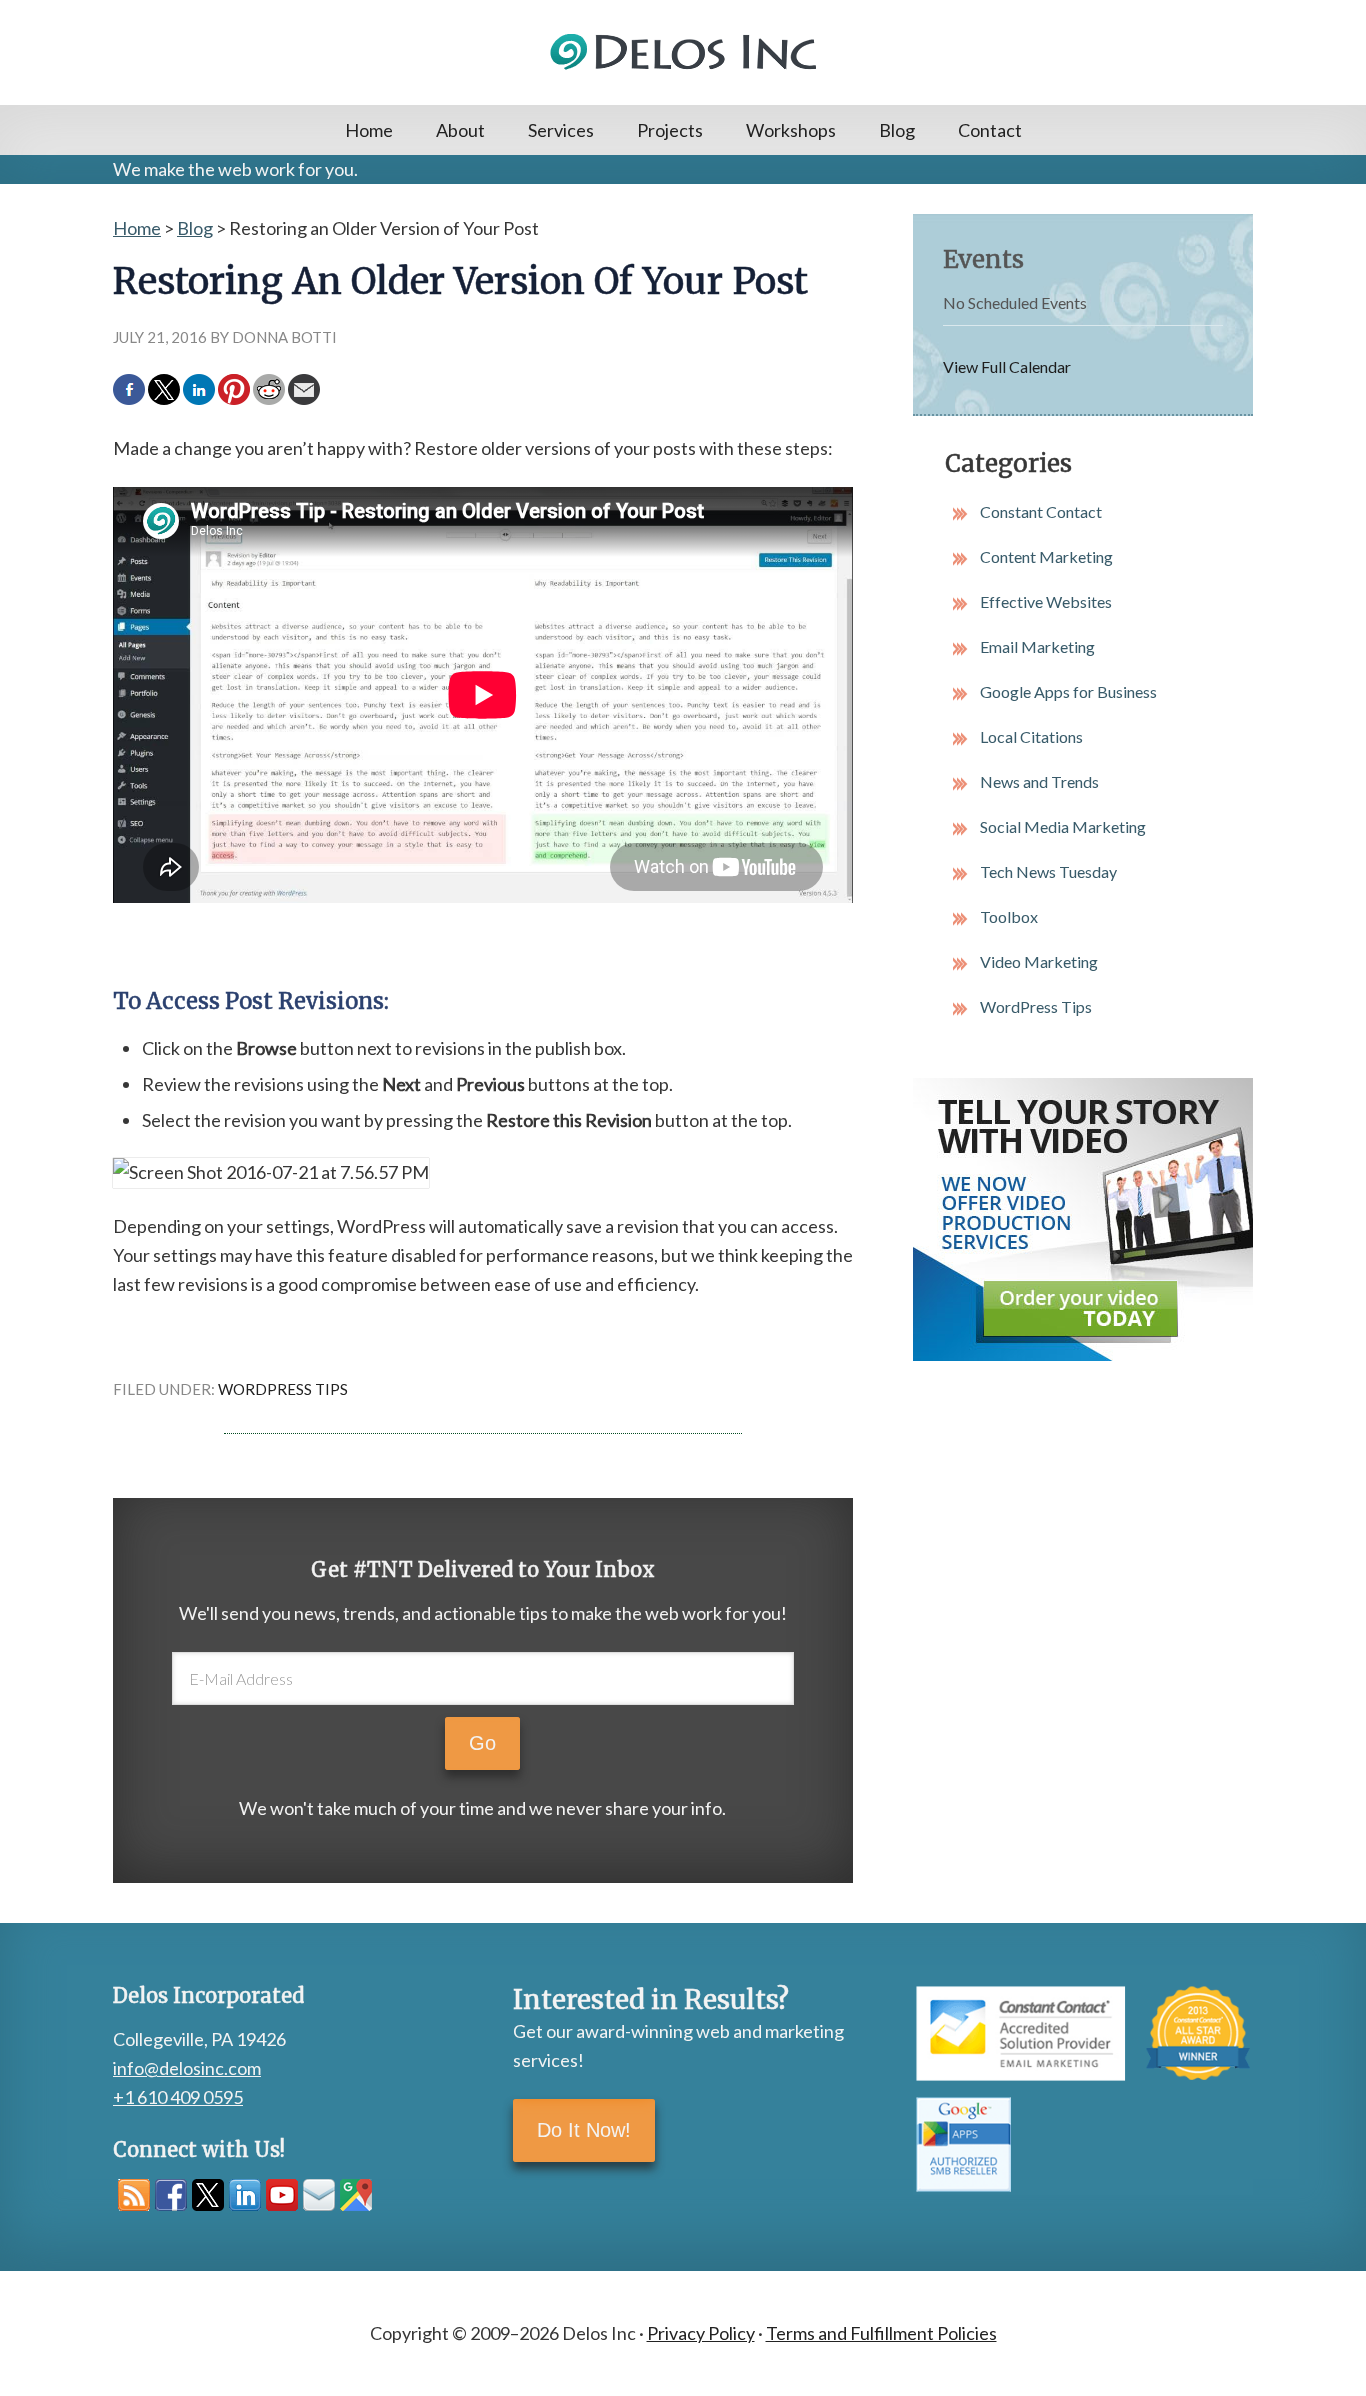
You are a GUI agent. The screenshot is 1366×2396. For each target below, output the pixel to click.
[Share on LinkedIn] (199, 390)
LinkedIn (245, 2195)
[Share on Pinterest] (234, 390)
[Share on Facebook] (129, 390)
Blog (897, 130)
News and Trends (1039, 781)
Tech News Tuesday (1048, 871)
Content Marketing (1046, 556)
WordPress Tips (283, 1389)
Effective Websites (1046, 601)
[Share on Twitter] (164, 390)
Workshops (791, 130)
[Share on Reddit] (269, 390)
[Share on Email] (304, 390)
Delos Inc (683, 52)
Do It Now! (584, 2130)
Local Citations (1031, 736)
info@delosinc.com (187, 2068)
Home (369, 130)
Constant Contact (1041, 511)
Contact (990, 130)
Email (319, 2195)
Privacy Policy (701, 2333)
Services (561, 130)
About (460, 130)
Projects (670, 130)
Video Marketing (1039, 961)
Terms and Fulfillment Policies (881, 2333)
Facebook (171, 2195)
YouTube (282, 2195)
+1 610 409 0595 (178, 2097)
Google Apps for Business (1068, 691)
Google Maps (356, 2195)
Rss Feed (134, 2195)
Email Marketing (1037, 646)
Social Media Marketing (1063, 826)
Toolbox (1009, 916)
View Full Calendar (1007, 366)
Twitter (208, 2195)
